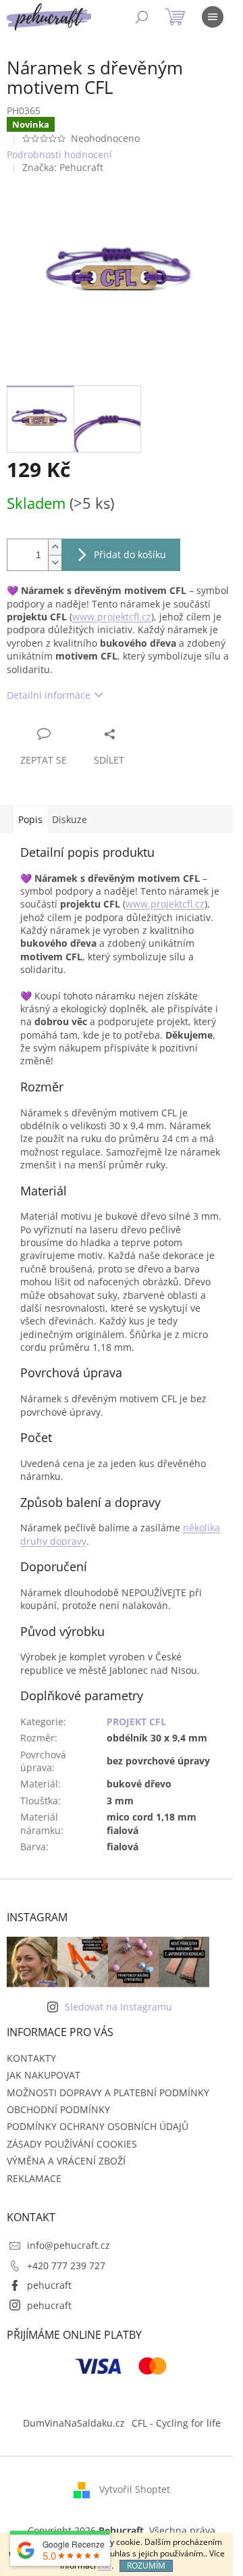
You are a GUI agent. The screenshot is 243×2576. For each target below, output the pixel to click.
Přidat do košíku (130, 554)
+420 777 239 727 (66, 2265)
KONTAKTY (31, 2058)
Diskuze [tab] (70, 819)
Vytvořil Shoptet (135, 2489)
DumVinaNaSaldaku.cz (74, 2423)
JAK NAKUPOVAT (44, 2075)
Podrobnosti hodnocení (59, 154)
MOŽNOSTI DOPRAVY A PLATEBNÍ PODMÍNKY (108, 2092)
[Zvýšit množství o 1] (55, 547)
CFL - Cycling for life (176, 2423)
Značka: (63, 167)
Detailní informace (49, 695)
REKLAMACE (34, 2178)
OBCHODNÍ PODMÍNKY (58, 2109)
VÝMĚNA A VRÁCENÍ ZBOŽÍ (66, 2161)
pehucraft (49, 2285)
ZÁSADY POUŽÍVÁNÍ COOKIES (72, 2144)
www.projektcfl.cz (112, 617)
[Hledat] (142, 17)
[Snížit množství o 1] (55, 563)
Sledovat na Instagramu (118, 2007)
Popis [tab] (30, 819)
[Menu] (213, 17)
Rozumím (146, 2566)
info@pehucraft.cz (69, 2245)
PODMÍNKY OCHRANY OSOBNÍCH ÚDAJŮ (98, 2126)
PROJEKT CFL (136, 1722)
